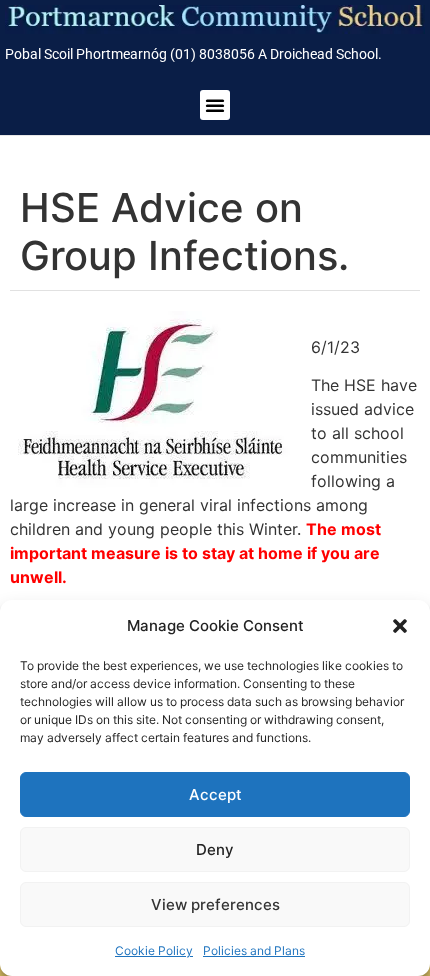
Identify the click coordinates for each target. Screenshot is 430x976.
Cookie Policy (154, 950)
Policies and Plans (254, 950)
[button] (400, 626)
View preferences (215, 904)
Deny (215, 849)
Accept (215, 794)
